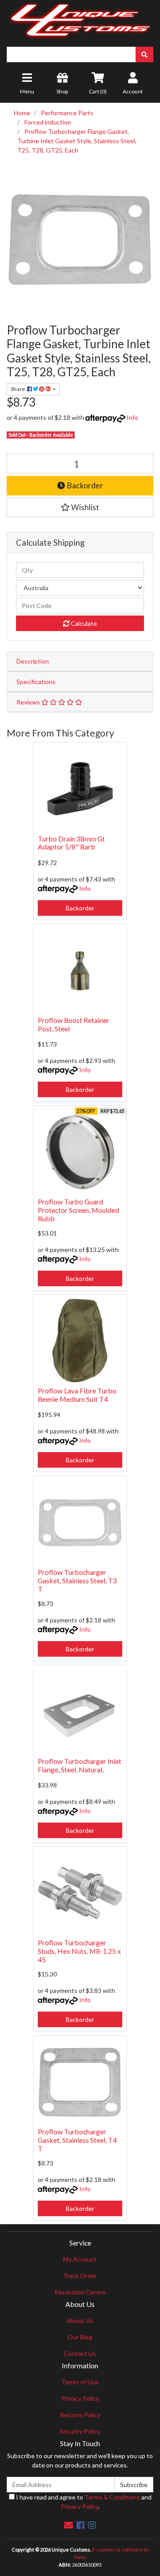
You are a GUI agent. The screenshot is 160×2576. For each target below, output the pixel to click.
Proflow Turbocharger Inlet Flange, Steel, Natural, (80, 1765)
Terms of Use (80, 2382)
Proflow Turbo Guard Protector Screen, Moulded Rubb (78, 1210)
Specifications (36, 682)
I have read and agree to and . (83, 2502)
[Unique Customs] (80, 19)
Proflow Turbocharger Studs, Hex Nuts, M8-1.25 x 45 (79, 1951)
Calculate (83, 623)
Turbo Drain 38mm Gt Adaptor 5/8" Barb (71, 843)
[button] (80, 507)
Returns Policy (80, 2415)
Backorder (84, 485)
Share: (19, 389)
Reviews (29, 702)
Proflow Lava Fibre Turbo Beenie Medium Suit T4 (77, 1395)
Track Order (80, 2276)
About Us (80, 2320)
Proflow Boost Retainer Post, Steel (74, 1024)
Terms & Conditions (112, 2497)
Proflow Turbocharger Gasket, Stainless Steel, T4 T (77, 2140)
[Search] (144, 54)
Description (33, 661)
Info (132, 417)
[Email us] (68, 2525)
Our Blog (80, 2337)
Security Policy (80, 2431)
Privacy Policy (80, 2398)
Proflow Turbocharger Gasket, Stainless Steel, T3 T (77, 1580)
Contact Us (80, 2353)
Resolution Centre (80, 2292)
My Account (80, 2259)
